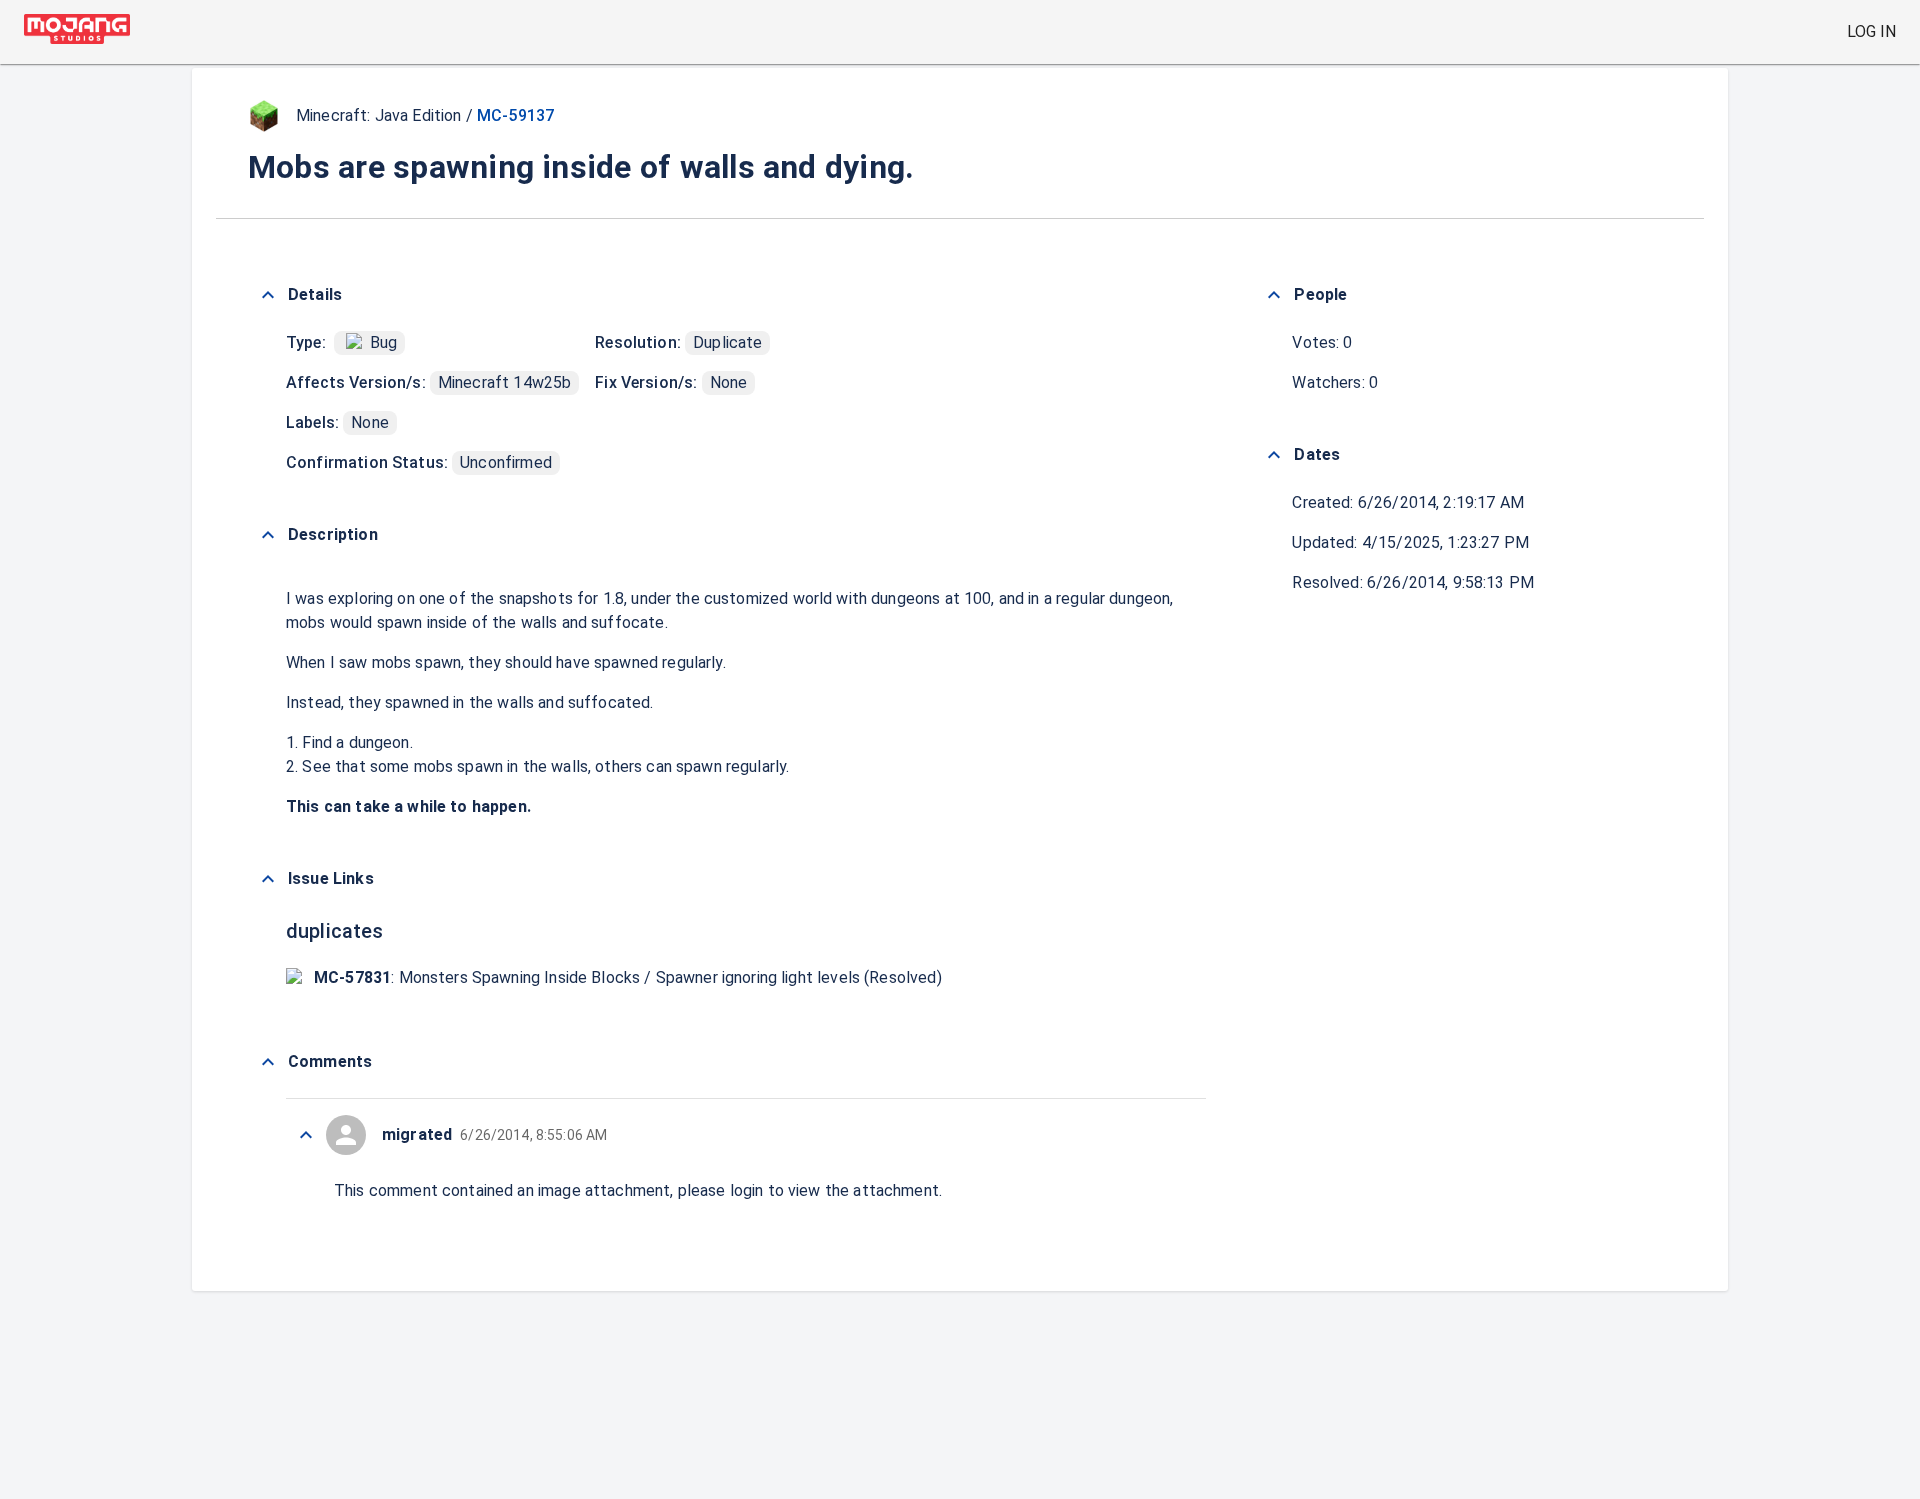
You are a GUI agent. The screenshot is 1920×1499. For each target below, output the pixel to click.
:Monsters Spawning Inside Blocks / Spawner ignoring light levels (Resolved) (628, 977)
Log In (1871, 31)
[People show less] (1274, 295)
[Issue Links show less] (268, 879)
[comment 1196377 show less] (306, 1135)
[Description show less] (268, 535)
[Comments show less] (268, 1062)
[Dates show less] (1274, 455)
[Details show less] (268, 295)
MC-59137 (515, 115)
